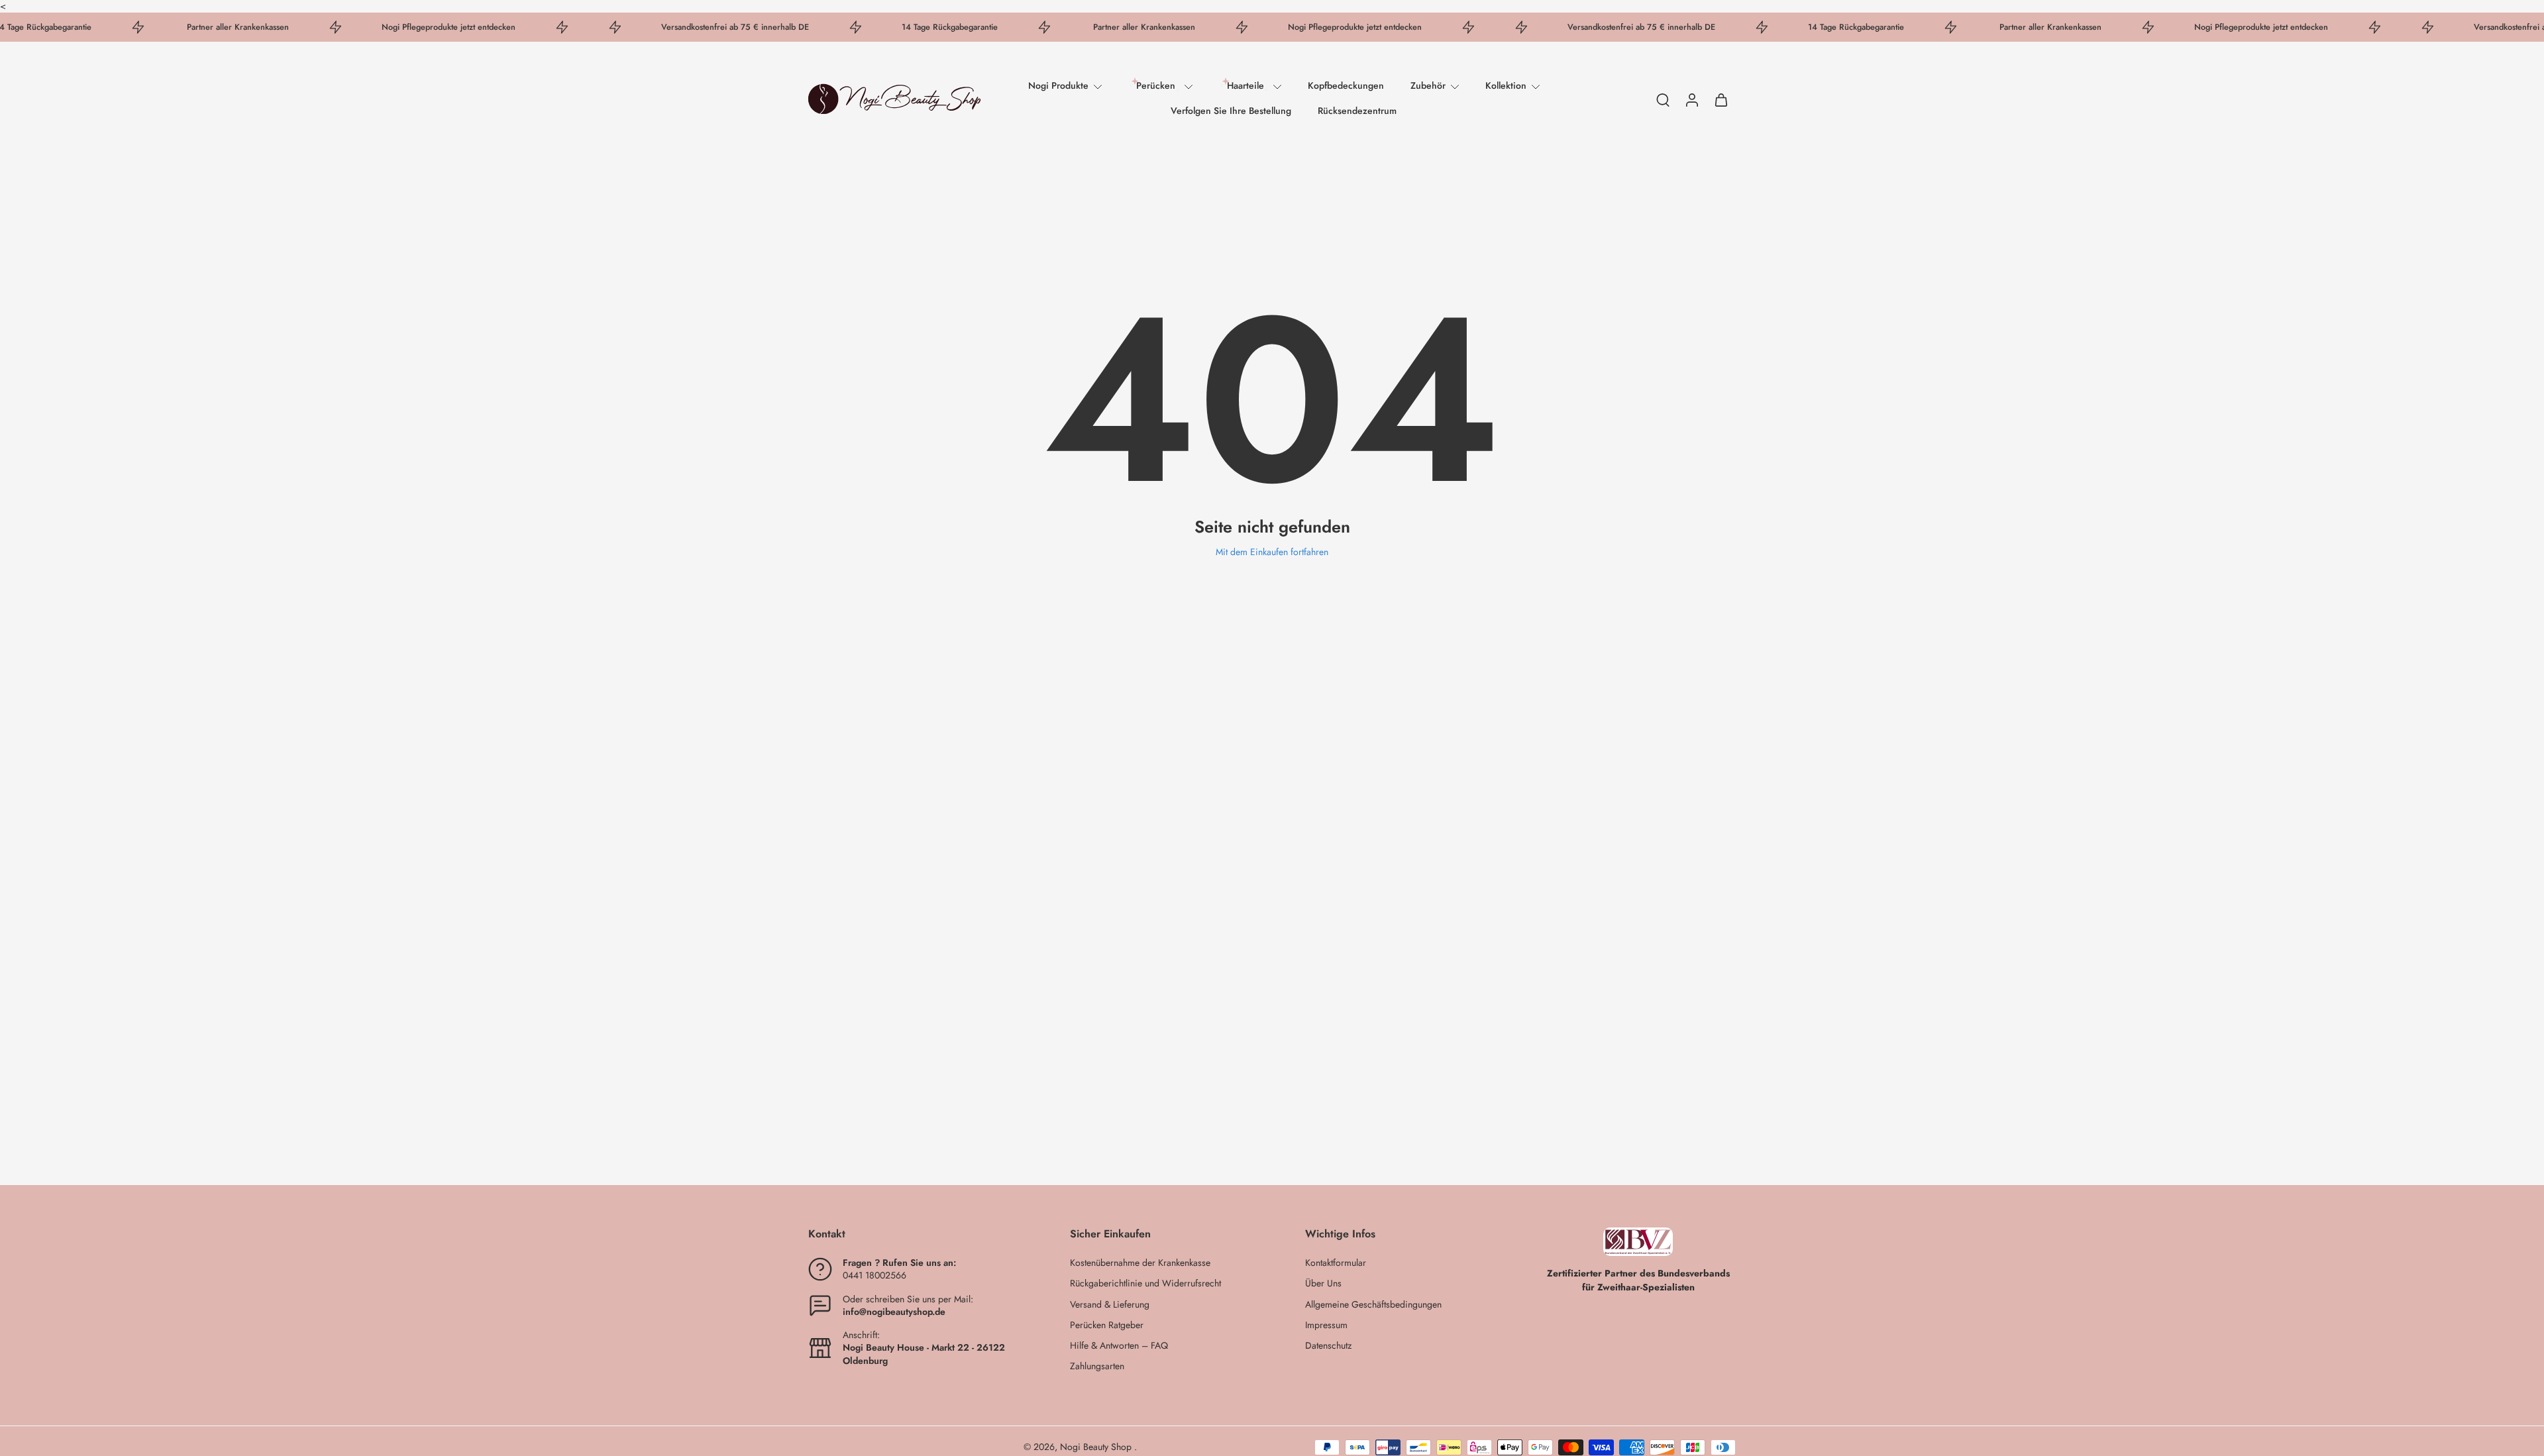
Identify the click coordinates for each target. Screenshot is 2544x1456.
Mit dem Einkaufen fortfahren (1272, 552)
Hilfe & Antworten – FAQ (1119, 1346)
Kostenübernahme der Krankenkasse (1140, 1264)
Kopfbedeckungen (1346, 86)
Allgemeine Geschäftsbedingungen (1373, 1305)
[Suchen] (1663, 99)
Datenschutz (1328, 1346)
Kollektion (1506, 86)
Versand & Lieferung (1110, 1305)
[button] (919, 1234)
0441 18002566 (874, 1276)
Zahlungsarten (1097, 1367)
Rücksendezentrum (1357, 111)
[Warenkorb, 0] (1721, 99)
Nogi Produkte (1058, 86)
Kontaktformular (1336, 1264)
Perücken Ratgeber (1107, 1325)
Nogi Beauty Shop (1097, 1447)
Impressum (1326, 1325)
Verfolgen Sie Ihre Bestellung (1231, 111)
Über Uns (1323, 1284)
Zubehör (1428, 86)
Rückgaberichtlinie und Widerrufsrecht (1145, 1284)
